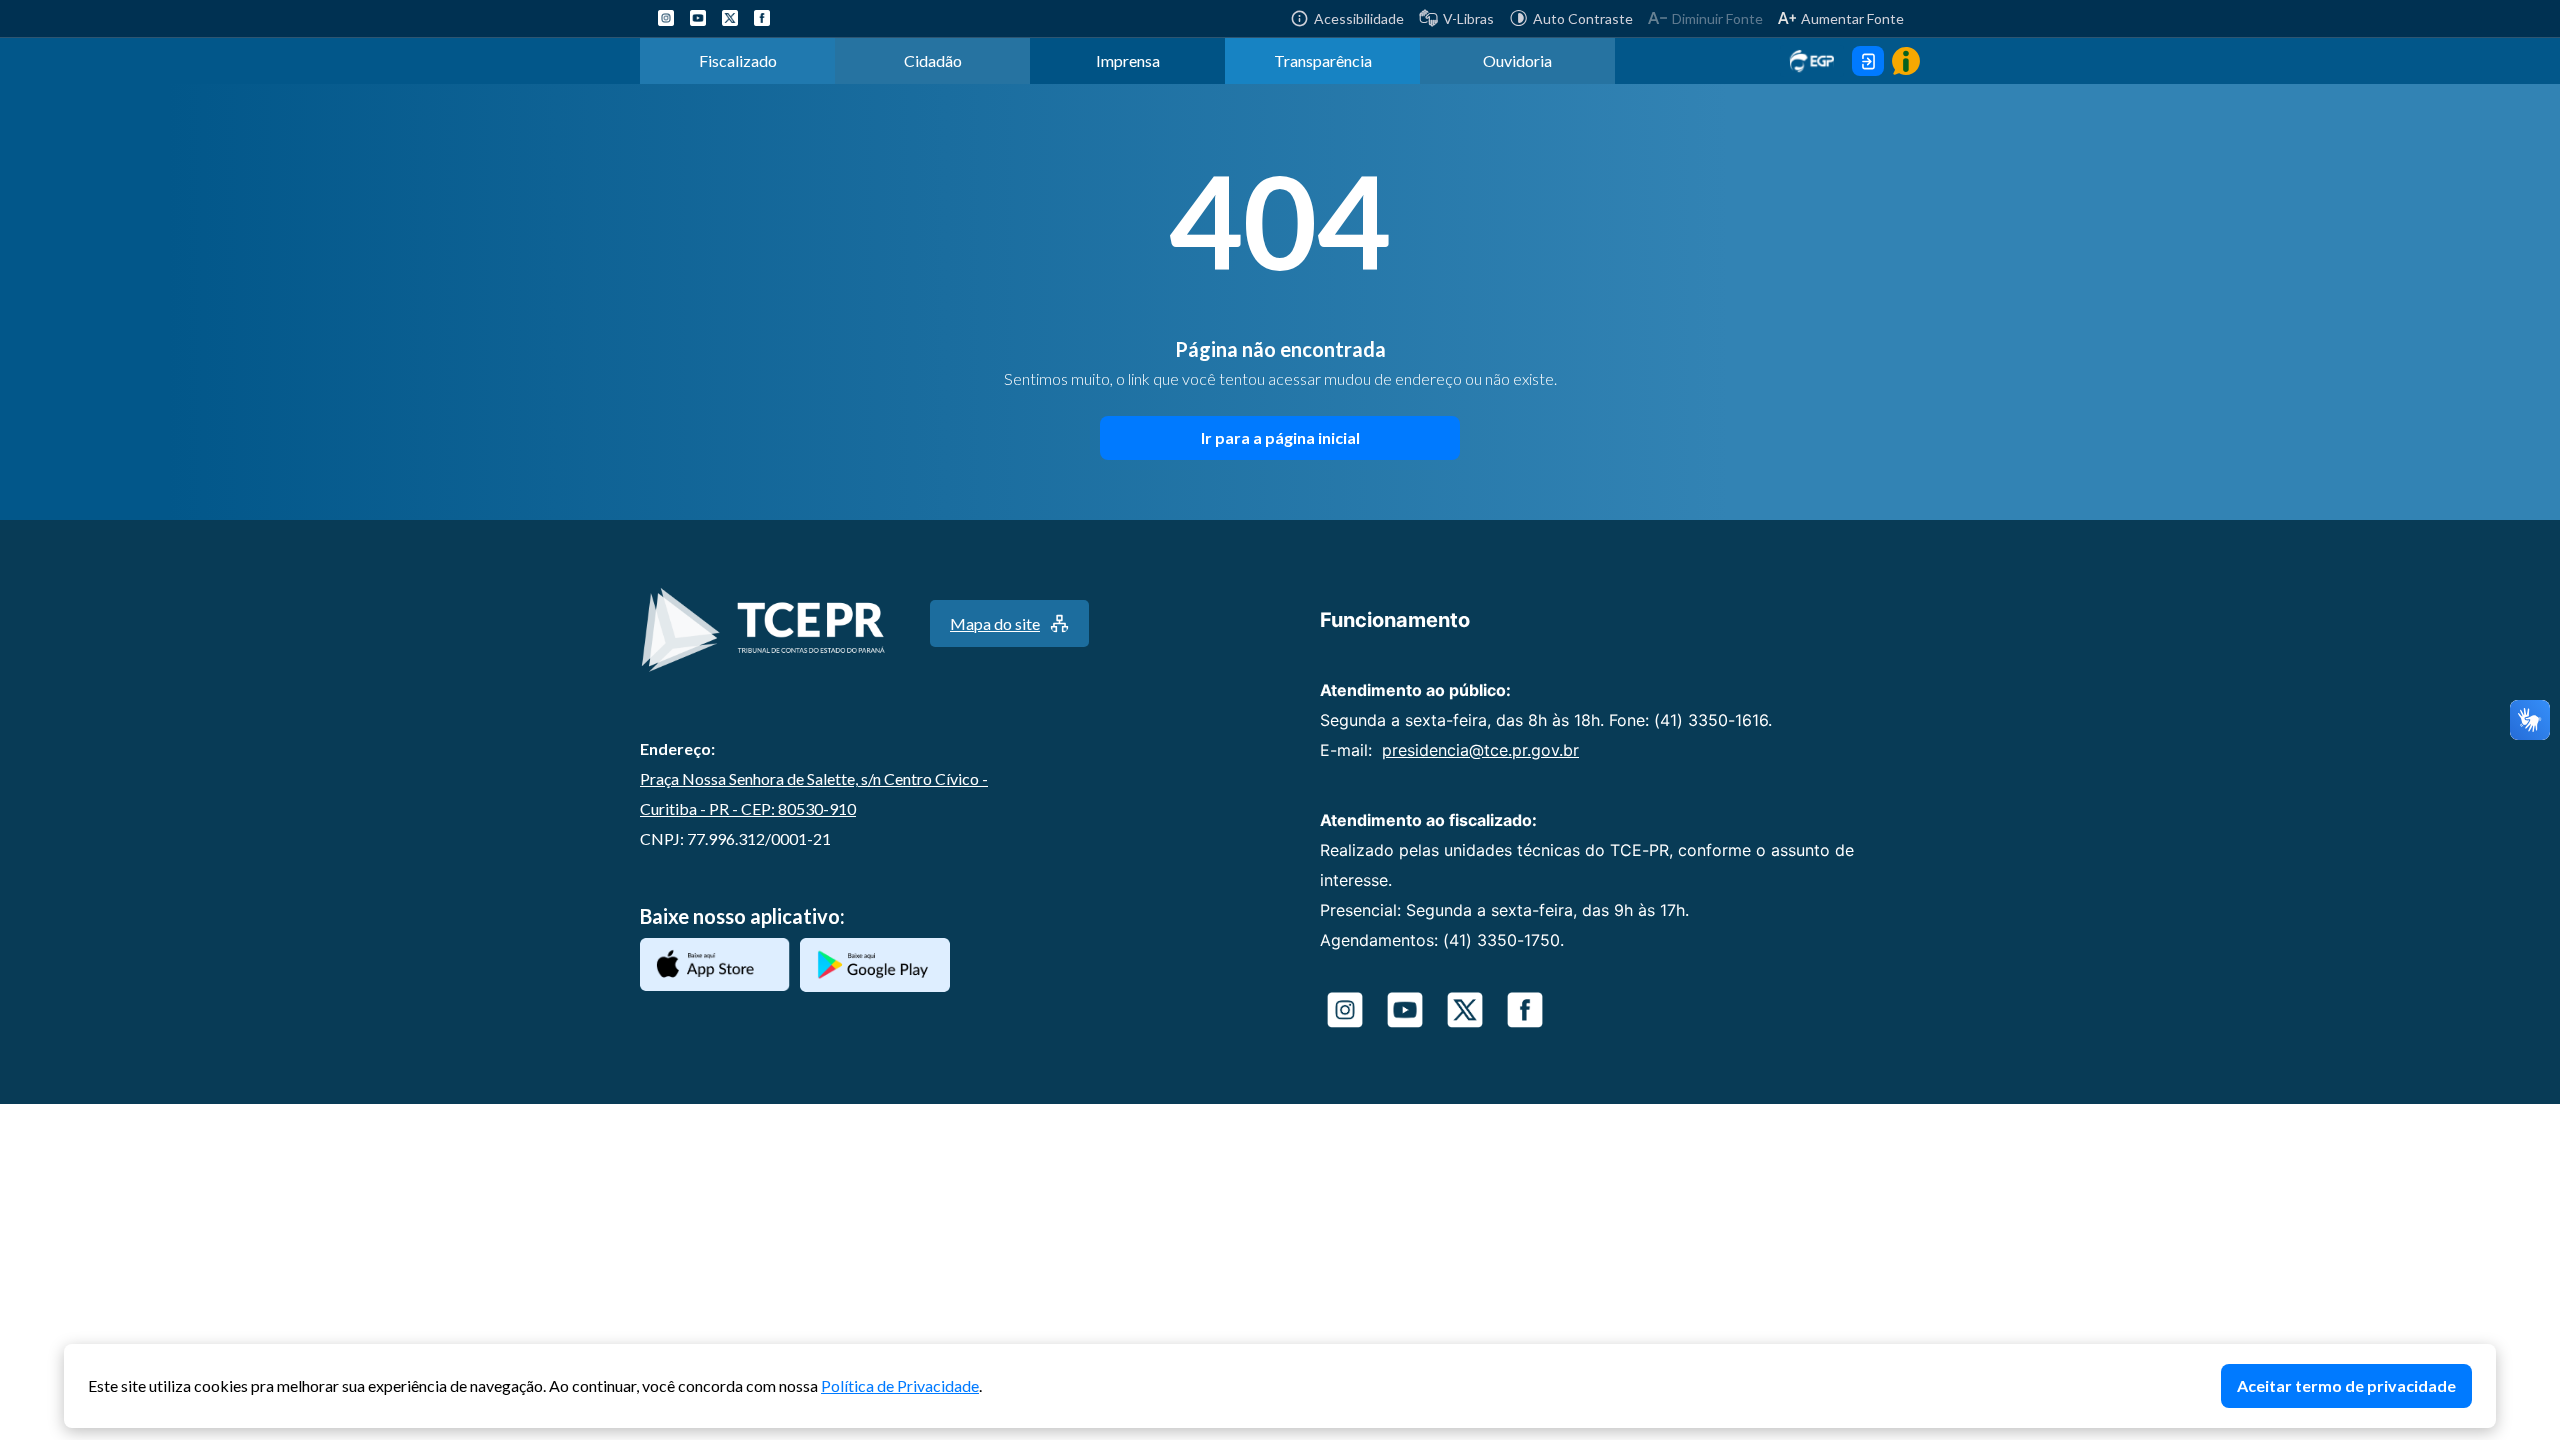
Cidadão (933, 60)
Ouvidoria (1517, 60)
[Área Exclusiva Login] (1868, 61)
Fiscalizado (738, 60)
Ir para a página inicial (1280, 437)
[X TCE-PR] (730, 18)
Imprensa (1128, 60)
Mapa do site (995, 623)
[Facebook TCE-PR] (762, 18)
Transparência (1323, 60)
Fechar (2486, 1354)
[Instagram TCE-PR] (666, 18)
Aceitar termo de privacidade (2346, 1385)
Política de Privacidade (900, 1385)
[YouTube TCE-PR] (698, 18)
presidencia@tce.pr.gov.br (1480, 750)
